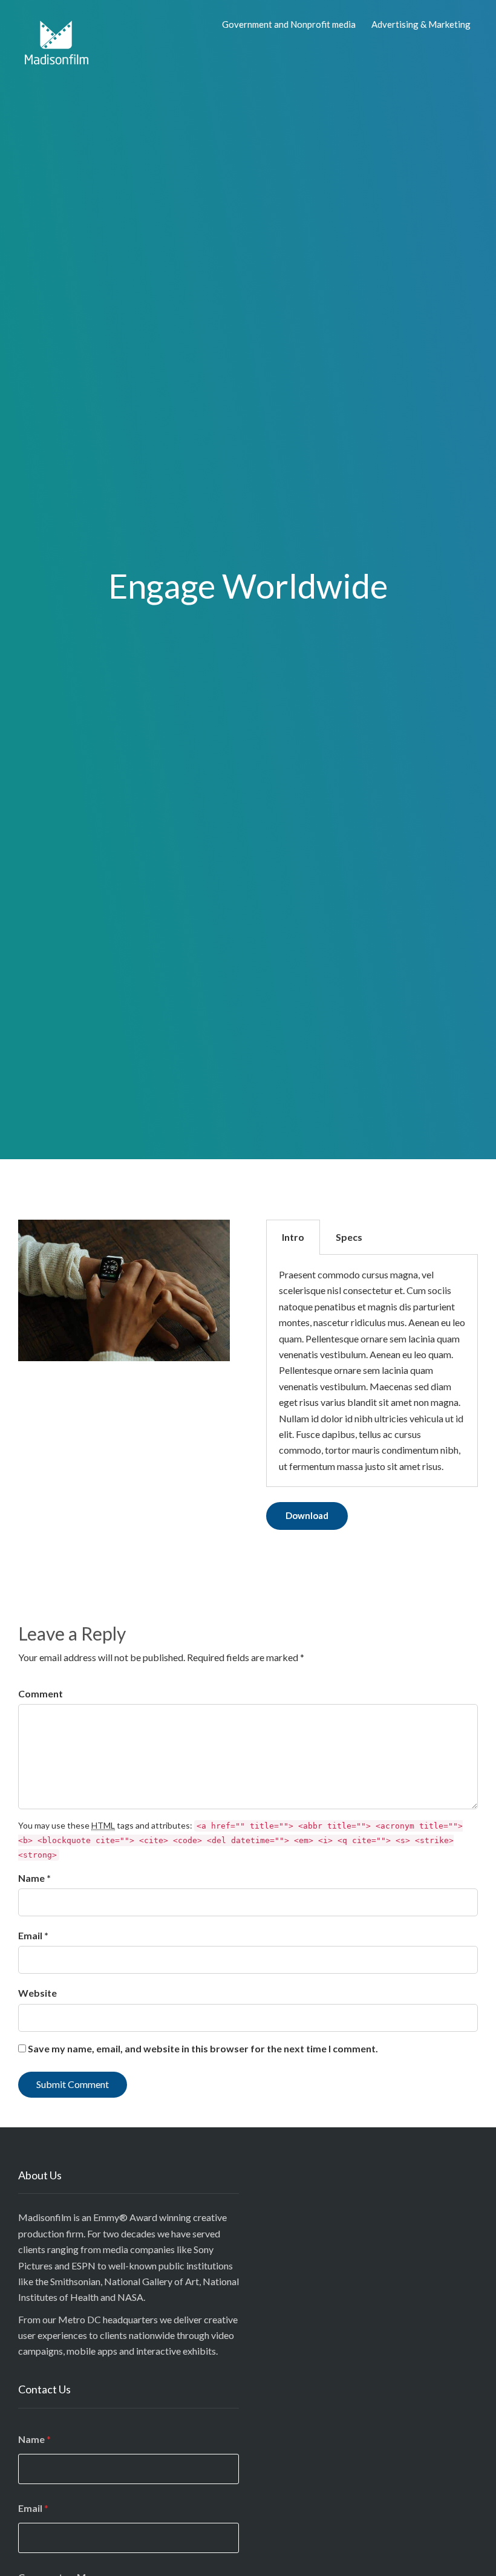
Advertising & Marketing (421, 24)
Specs (349, 1237)
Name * (34, 1878)
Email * (33, 1935)
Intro (293, 1237)
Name (34, 2439)
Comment (41, 1693)
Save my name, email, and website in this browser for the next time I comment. (203, 2048)
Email (33, 2508)
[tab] (293, 1237)
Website (38, 1993)
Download (307, 1515)
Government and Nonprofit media (289, 24)
